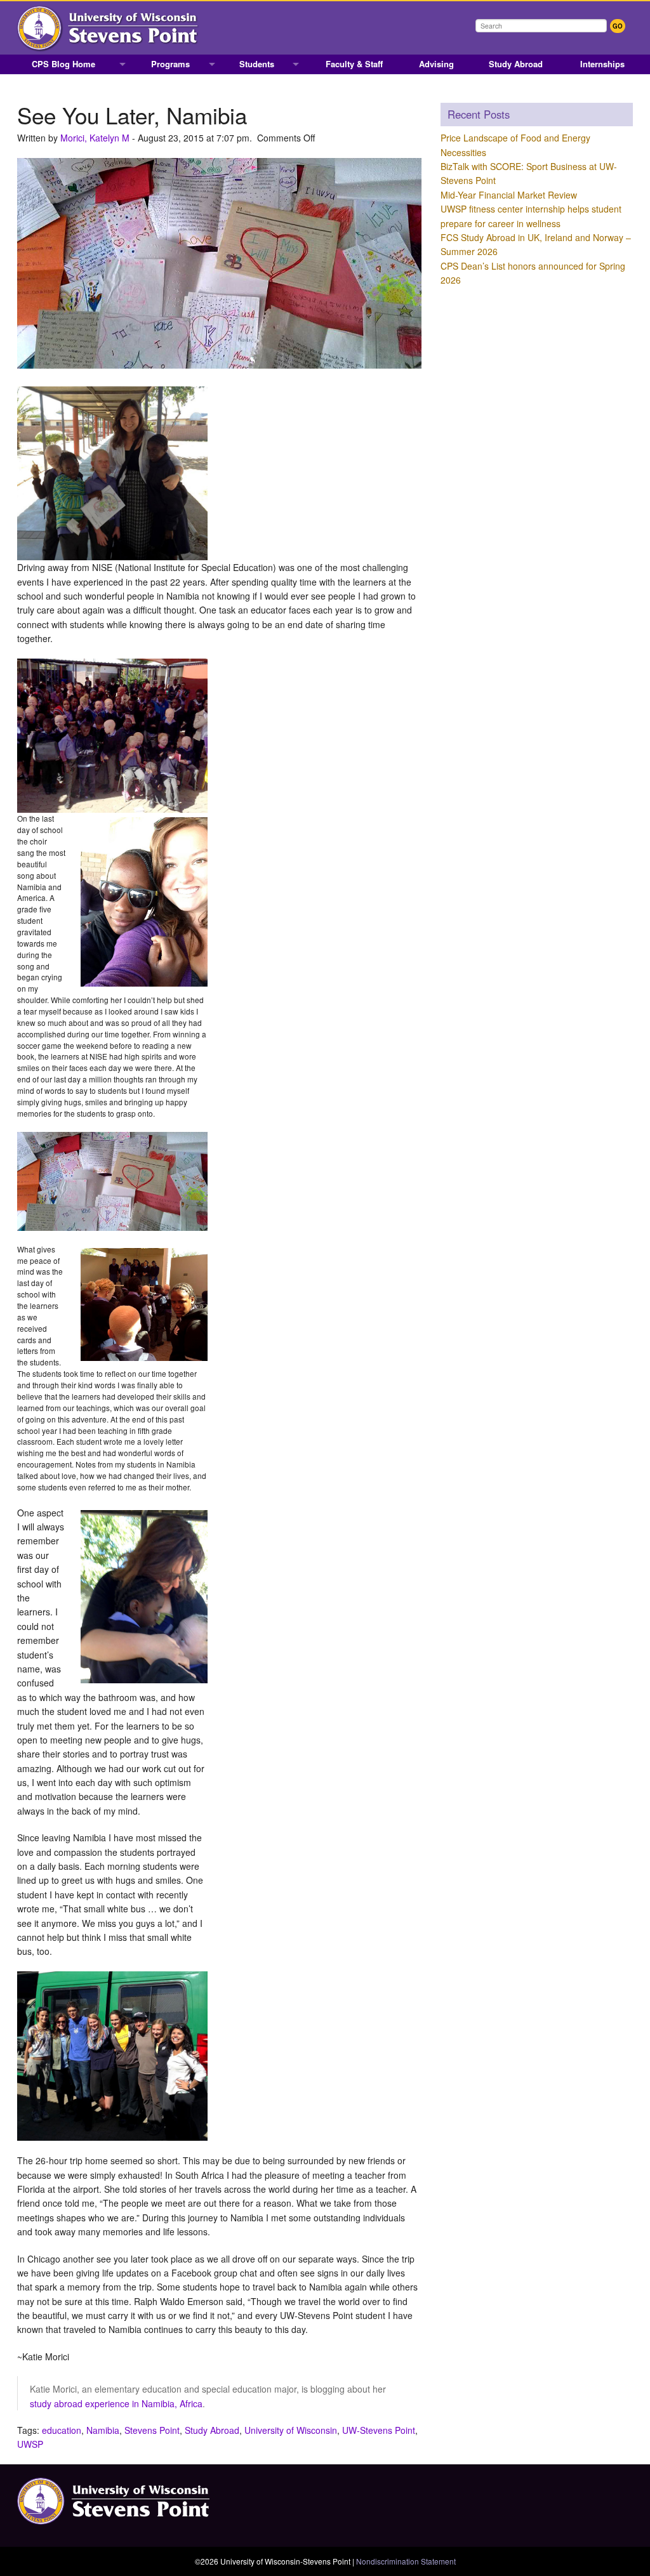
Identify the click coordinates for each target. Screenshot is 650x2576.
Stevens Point (152, 2430)
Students (257, 64)
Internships (602, 64)
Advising (436, 64)
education (62, 2430)
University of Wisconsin (291, 2430)
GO (618, 26)
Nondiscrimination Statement (406, 2561)
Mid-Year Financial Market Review (509, 195)
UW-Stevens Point (379, 2430)
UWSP (30, 2444)
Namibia (103, 2430)
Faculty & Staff (354, 64)
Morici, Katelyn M (95, 138)
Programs (170, 64)
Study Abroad (516, 64)
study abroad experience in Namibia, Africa (116, 2403)
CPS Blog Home (63, 64)
